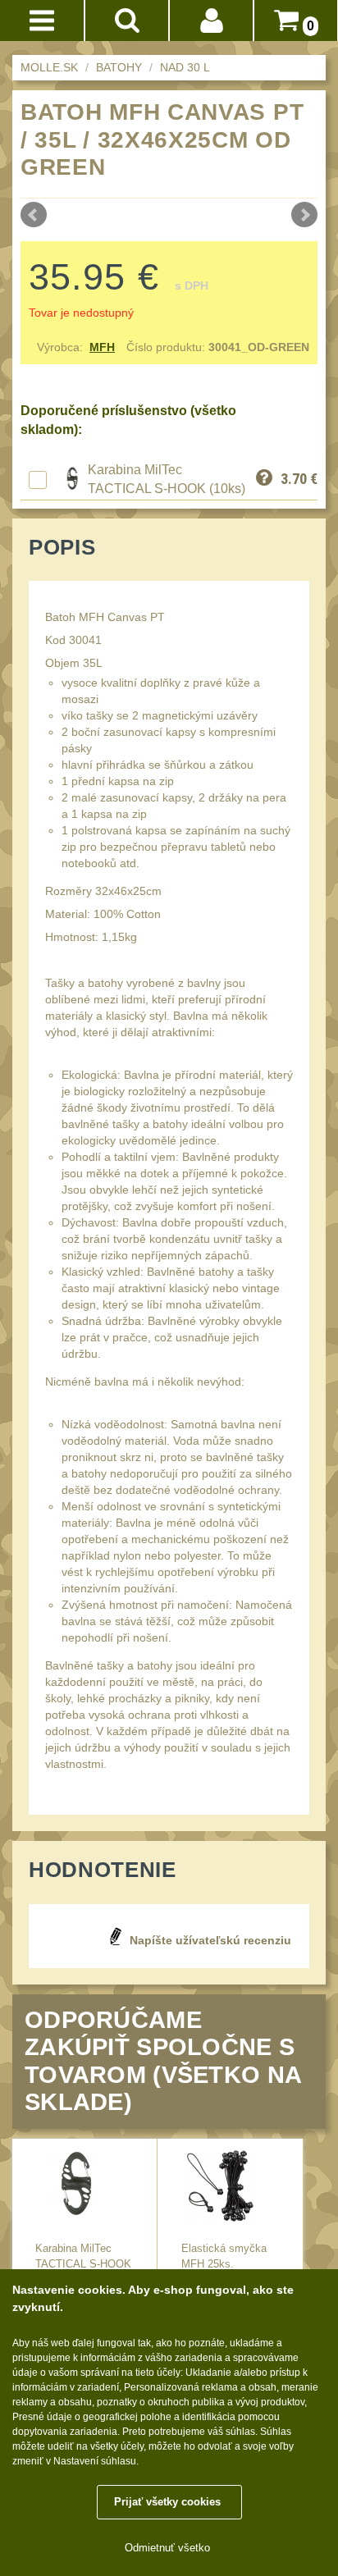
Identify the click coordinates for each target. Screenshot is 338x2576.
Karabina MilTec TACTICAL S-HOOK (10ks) (83, 2264)
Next (304, 215)
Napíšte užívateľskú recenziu (210, 1940)
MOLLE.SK (49, 67)
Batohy (119, 67)
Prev (34, 215)
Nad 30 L (185, 67)
